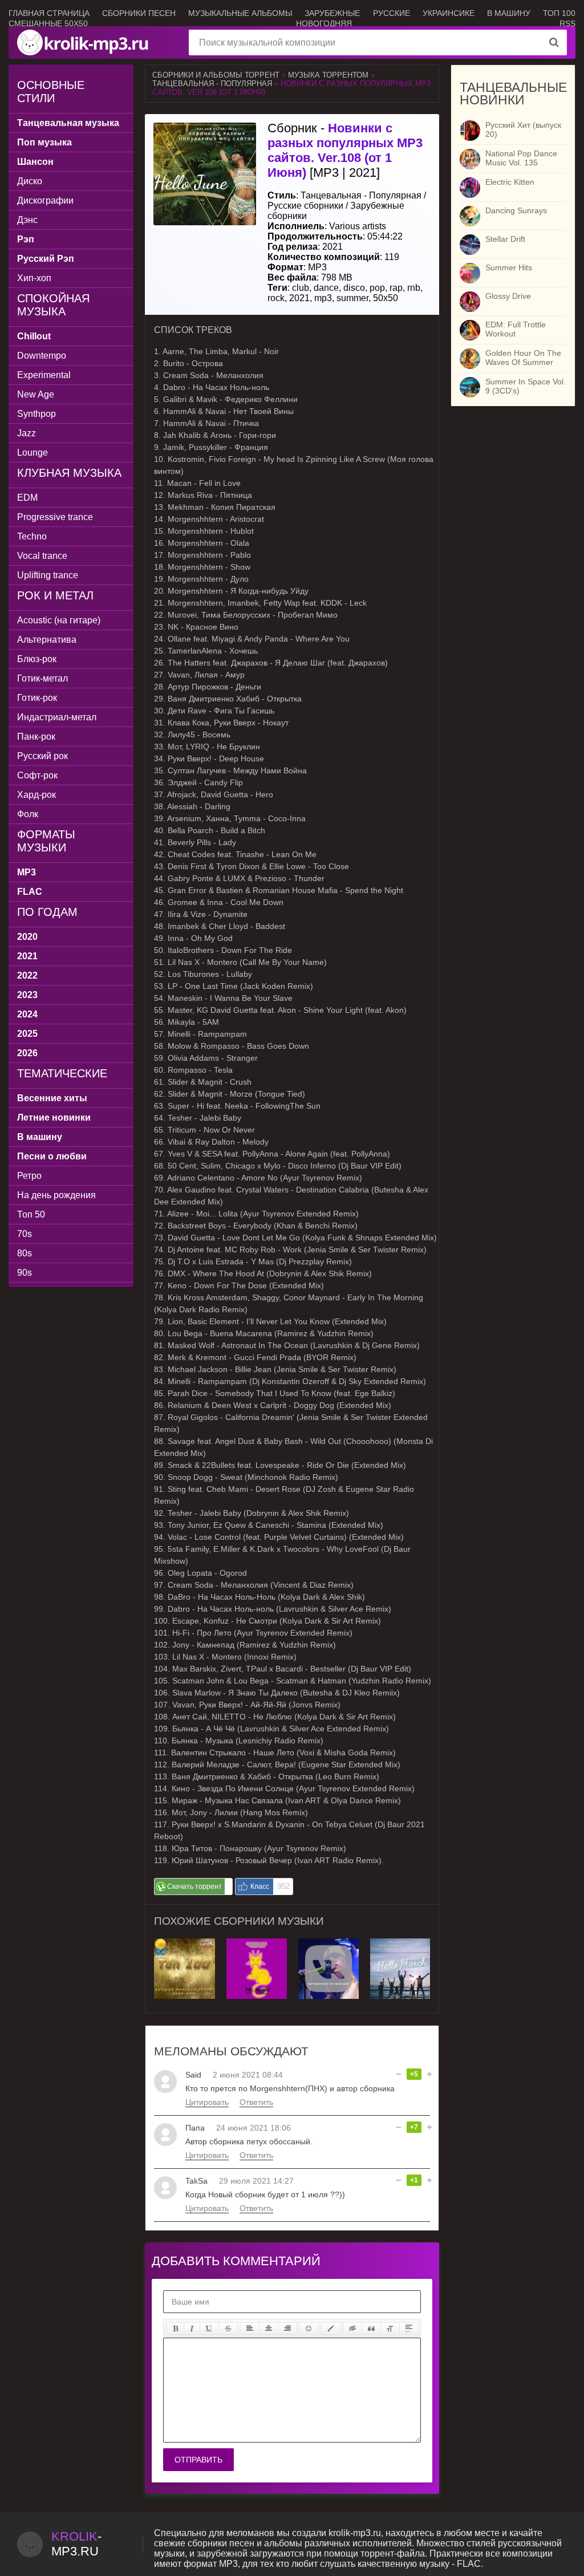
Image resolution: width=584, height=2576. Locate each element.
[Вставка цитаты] (371, 2328)
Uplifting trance (48, 575)
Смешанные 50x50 (48, 23)
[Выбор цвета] (331, 2328)
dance (326, 288)
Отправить (198, 2460)
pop (377, 288)
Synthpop (36, 414)
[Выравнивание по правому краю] (287, 2328)
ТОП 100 (559, 13)
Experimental (44, 375)
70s (25, 1234)
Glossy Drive (508, 296)
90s (25, 1273)
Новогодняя (324, 23)
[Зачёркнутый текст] (228, 2328)
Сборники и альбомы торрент (216, 75)
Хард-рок (36, 795)
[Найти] (554, 42)
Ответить (256, 2102)
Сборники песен (139, 13)
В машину (509, 13)
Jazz (27, 433)
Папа (195, 2128)
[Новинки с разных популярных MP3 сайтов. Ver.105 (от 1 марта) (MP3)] (400, 1943)
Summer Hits (509, 267)
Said (193, 2075)
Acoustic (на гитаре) (59, 620)
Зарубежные (332, 13)
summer (352, 298)
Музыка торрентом (328, 75)
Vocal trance (42, 556)
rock (276, 298)
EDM (27, 498)
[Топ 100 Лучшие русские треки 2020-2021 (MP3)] (184, 1943)
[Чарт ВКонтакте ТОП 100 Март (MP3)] (328, 1943)
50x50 (386, 298)
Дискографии (45, 200)
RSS (567, 23)
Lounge (33, 453)
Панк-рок (36, 737)
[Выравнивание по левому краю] (250, 2328)
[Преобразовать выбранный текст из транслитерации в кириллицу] (390, 2328)
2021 (299, 298)
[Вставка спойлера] (409, 2328)
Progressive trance (55, 517)
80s (25, 1253)
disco (354, 288)
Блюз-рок (37, 659)
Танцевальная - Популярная (212, 84)
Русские (392, 13)
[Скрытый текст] (352, 2328)
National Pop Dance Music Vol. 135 (521, 158)
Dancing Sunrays (516, 210)
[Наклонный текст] (192, 2328)
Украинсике (449, 13)
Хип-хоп (34, 278)
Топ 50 (31, 1214)
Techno (32, 536)
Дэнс (27, 220)
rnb (414, 288)
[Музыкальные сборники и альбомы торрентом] (84, 42)
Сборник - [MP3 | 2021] (345, 150)
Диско (30, 181)
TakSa (196, 2181)
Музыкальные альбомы (240, 13)
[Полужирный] (175, 2328)
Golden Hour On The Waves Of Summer (523, 358)
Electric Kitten (510, 182)
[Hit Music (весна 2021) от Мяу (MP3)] (257, 1943)
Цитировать (207, 2102)
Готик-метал (42, 678)
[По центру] (269, 2328)
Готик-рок (37, 698)
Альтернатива (47, 640)
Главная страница (49, 13)
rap (396, 288)
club (301, 288)
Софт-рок (37, 775)
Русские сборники (305, 206)
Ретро (29, 1176)
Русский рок (42, 756)
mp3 (323, 298)
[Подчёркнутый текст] (209, 2328)
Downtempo (42, 356)
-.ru (76, 2544)
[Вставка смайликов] (309, 2328)
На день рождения (56, 1195)
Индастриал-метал (57, 717)
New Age (36, 394)
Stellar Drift (505, 239)
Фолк (28, 814)
